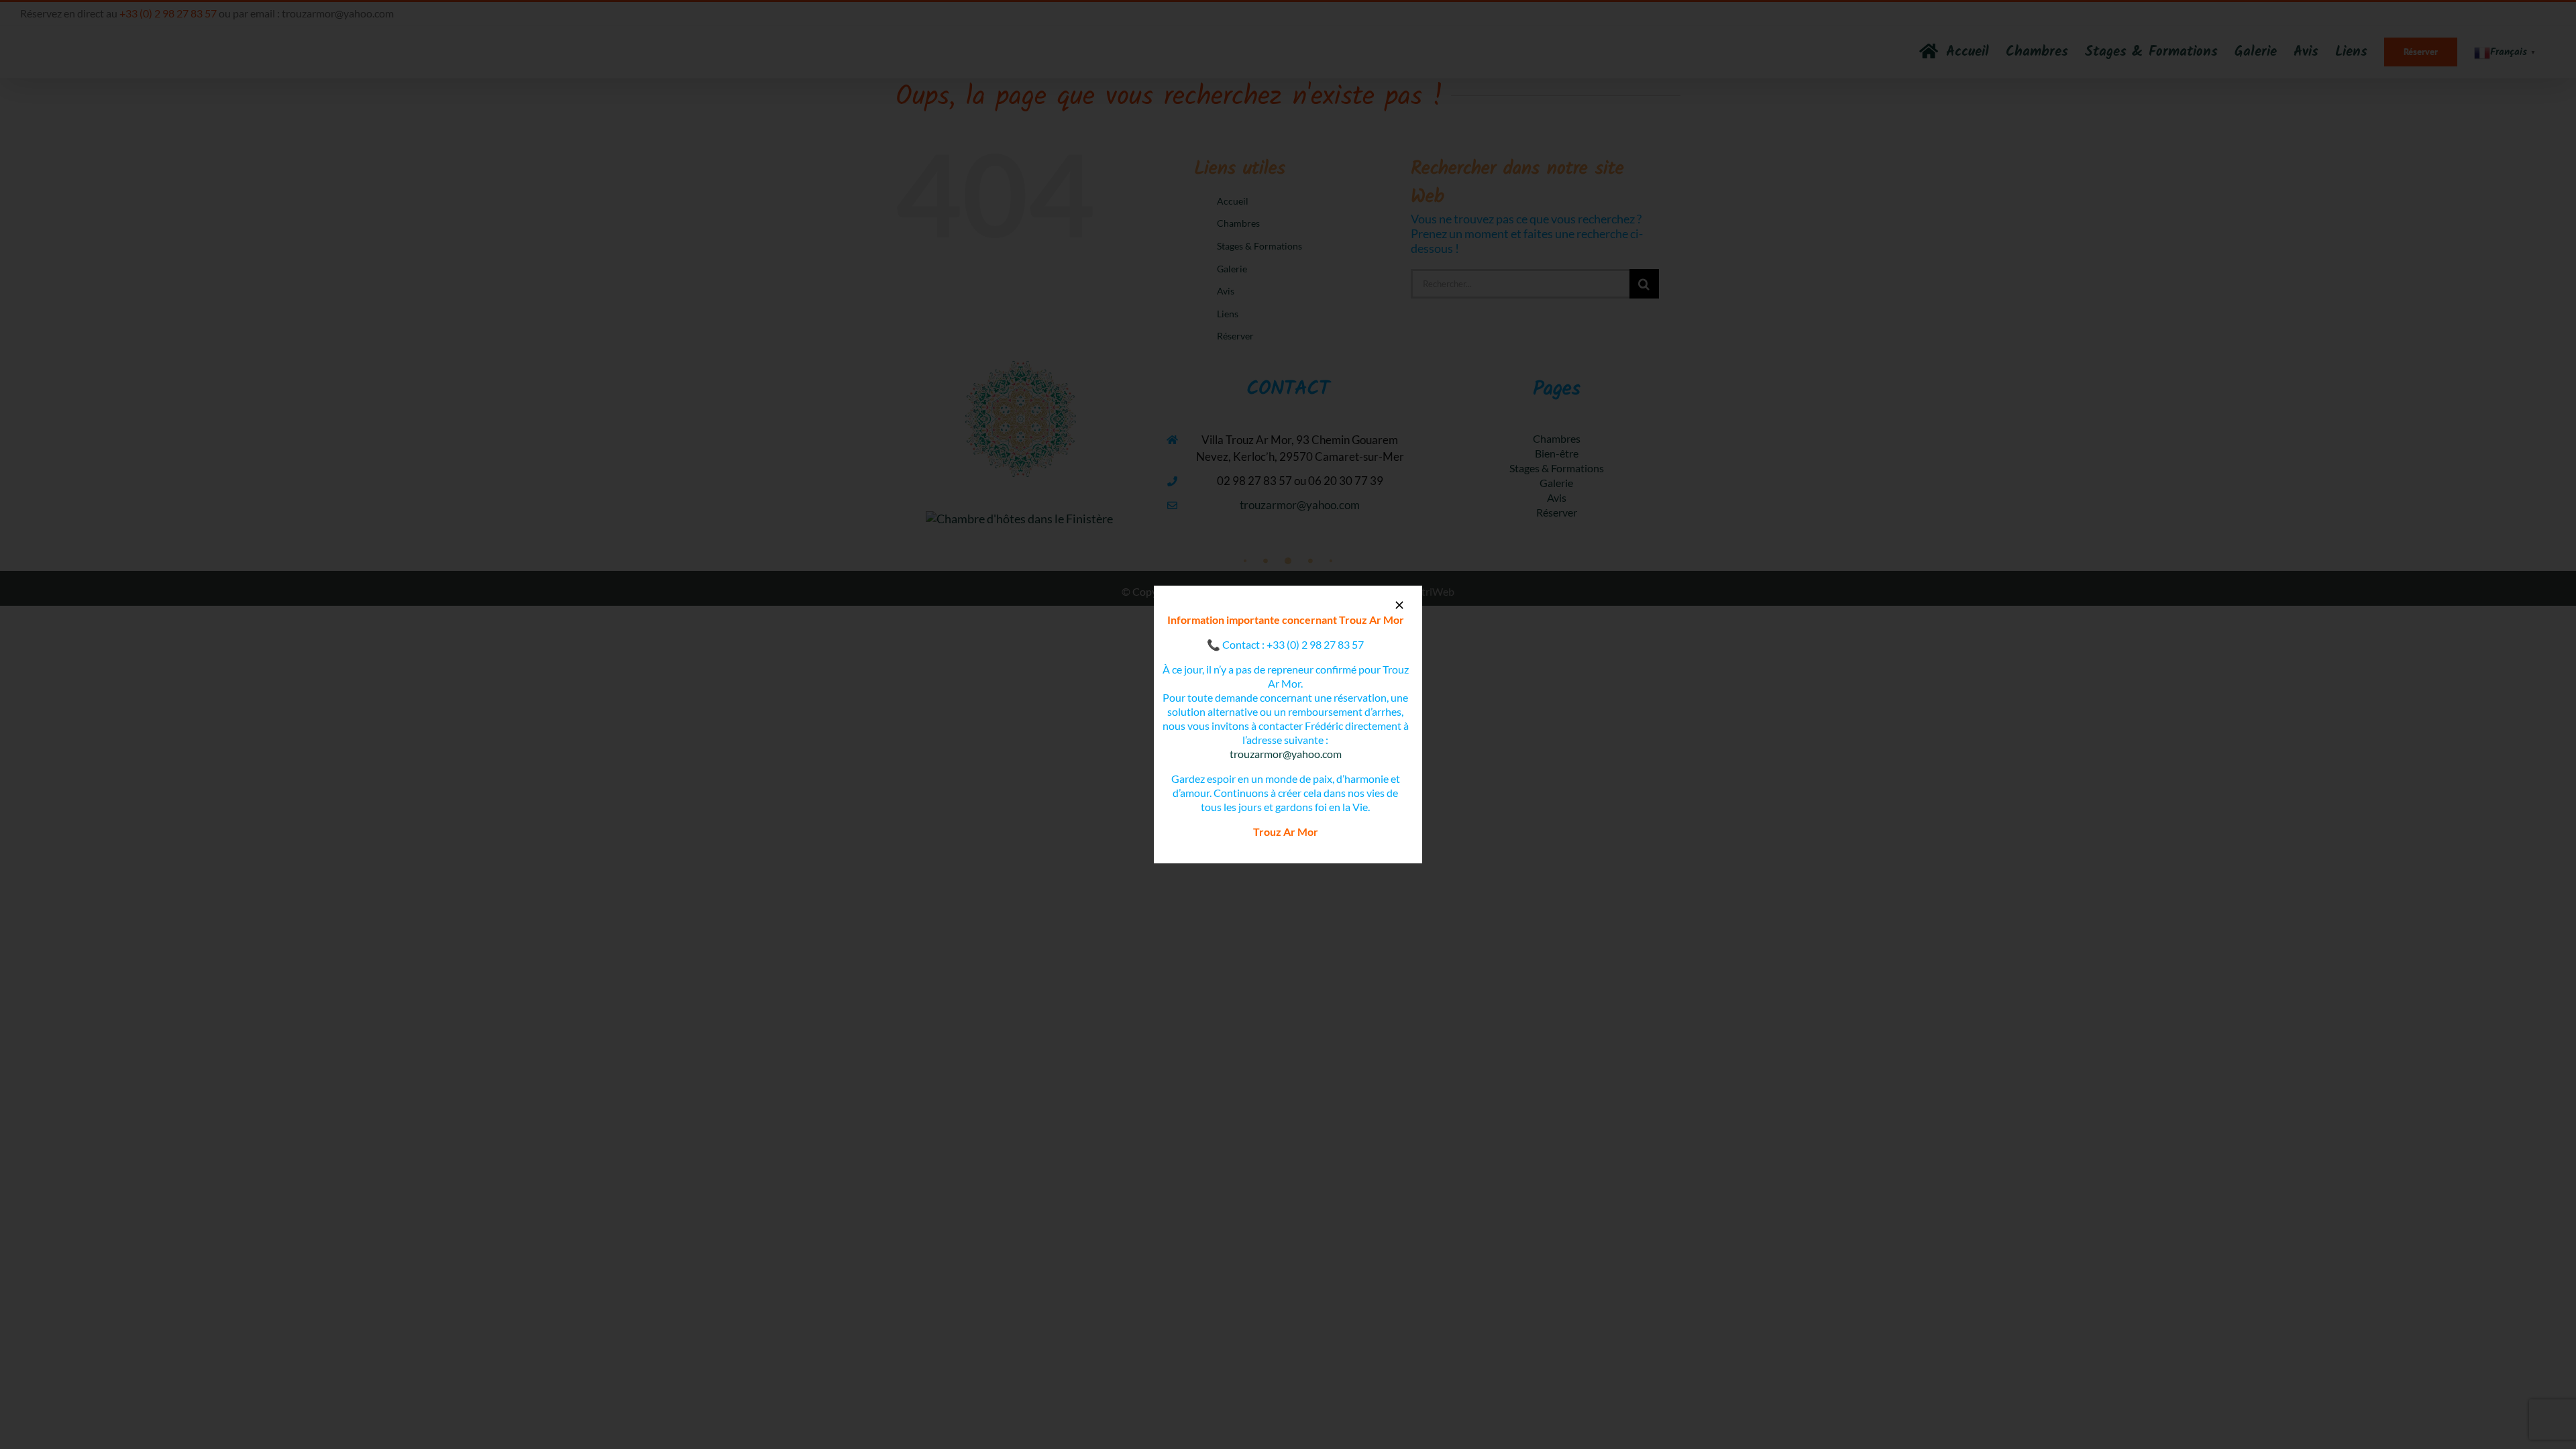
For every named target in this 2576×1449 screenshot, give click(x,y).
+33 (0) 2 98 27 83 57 (1315, 644)
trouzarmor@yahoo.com (1286, 754)
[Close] (1399, 605)
